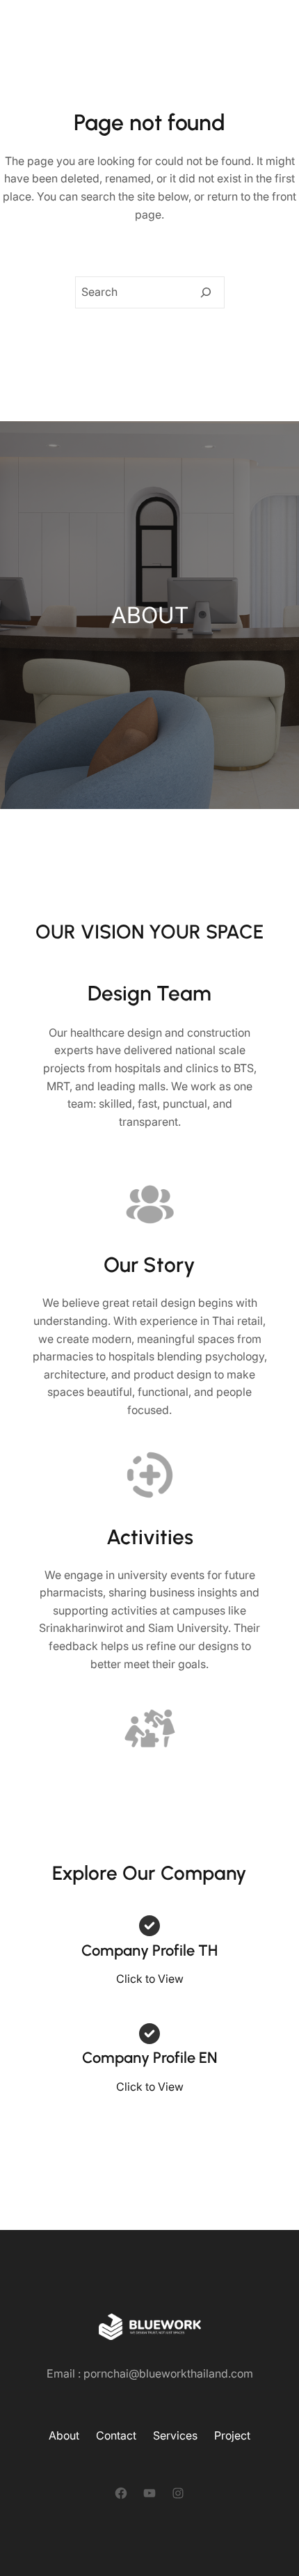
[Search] (206, 292)
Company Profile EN (149, 2058)
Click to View (150, 1979)
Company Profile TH (149, 1950)
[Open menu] (257, 26)
